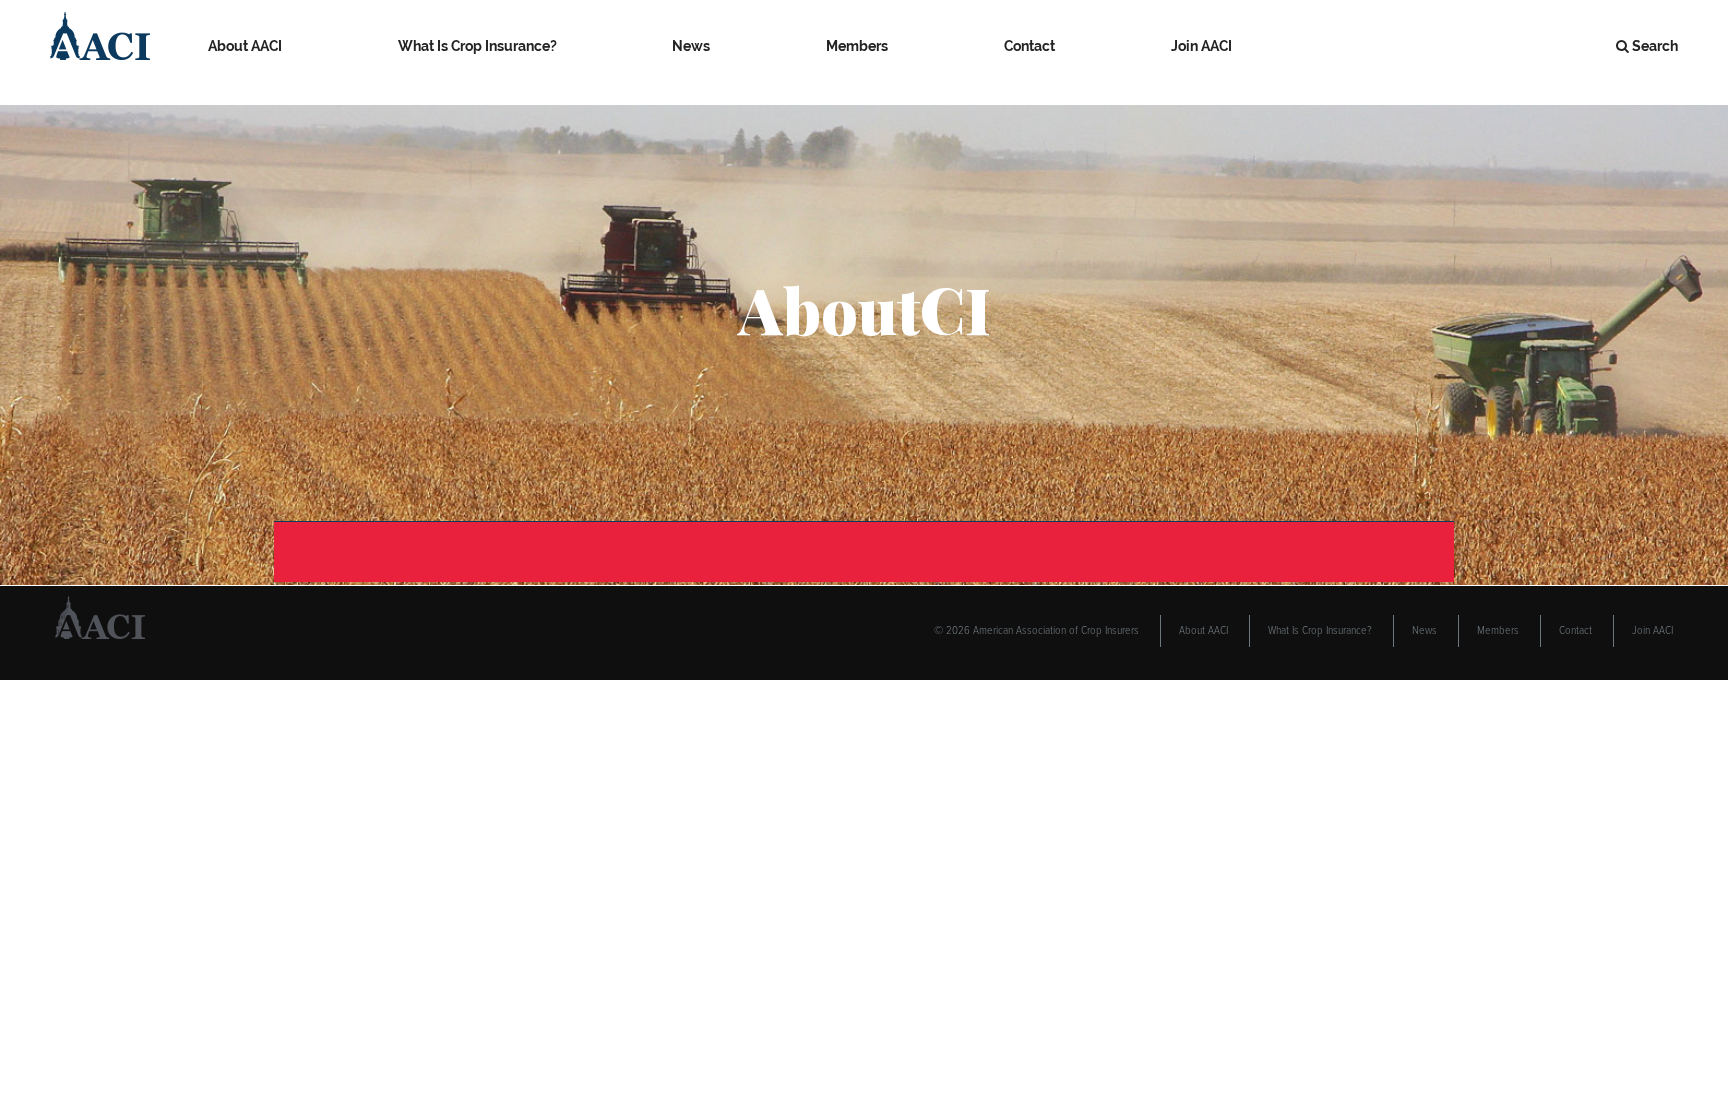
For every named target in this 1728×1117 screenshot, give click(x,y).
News (691, 46)
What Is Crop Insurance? (477, 46)
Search (1655, 46)
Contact (1029, 46)
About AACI (245, 46)
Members (857, 46)
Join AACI (1201, 46)
